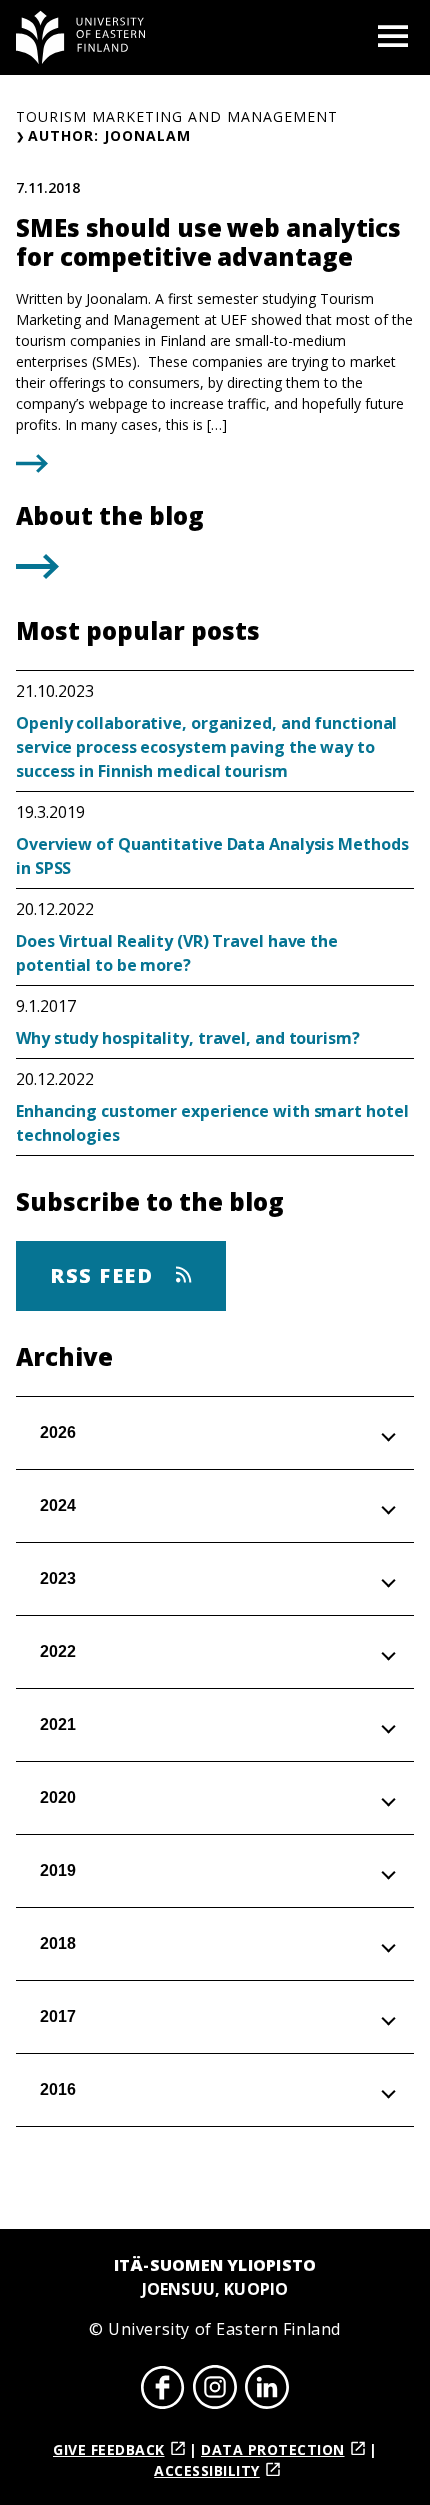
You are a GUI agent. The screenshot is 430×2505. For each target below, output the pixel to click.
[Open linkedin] (267, 2390)
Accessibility (207, 2470)
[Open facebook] (163, 2390)
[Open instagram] (215, 2390)
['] (37, 573)
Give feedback (109, 2449)
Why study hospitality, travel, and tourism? (188, 1038)
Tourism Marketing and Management (177, 116)
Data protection (273, 2449)
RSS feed (105, 1275)
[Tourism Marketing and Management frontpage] (81, 37)
